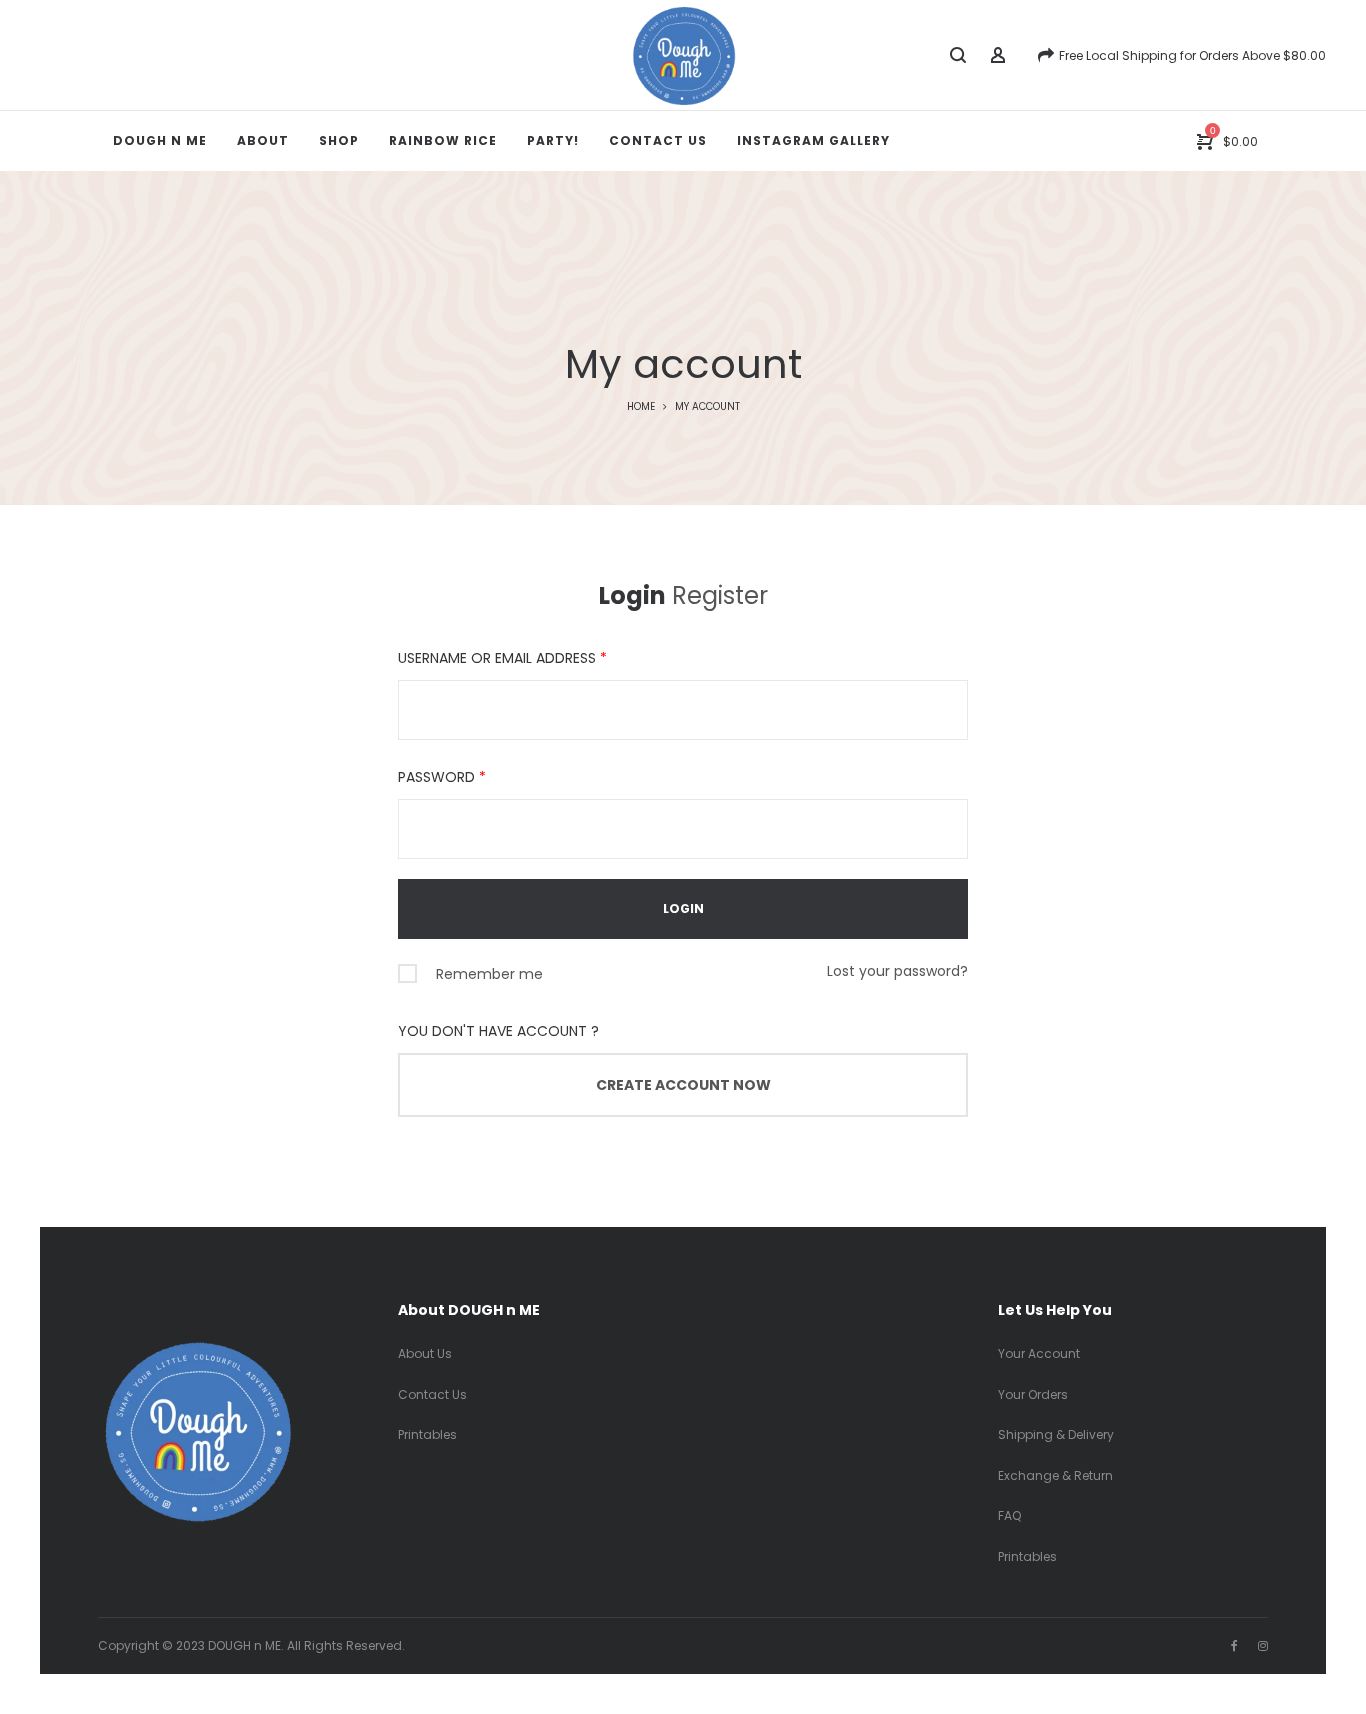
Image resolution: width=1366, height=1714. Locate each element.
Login (632, 595)
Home (641, 406)
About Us (425, 1353)
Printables (427, 1434)
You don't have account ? (498, 1031)
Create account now (683, 1085)
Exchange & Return (1055, 1475)
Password (442, 777)
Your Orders (1033, 1394)
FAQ (1009, 1515)
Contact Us (432, 1394)
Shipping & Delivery (1056, 1434)
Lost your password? (897, 971)
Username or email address (502, 658)
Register (720, 595)
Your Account (1039, 1353)
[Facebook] (1234, 1645)
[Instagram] (1263, 1645)
